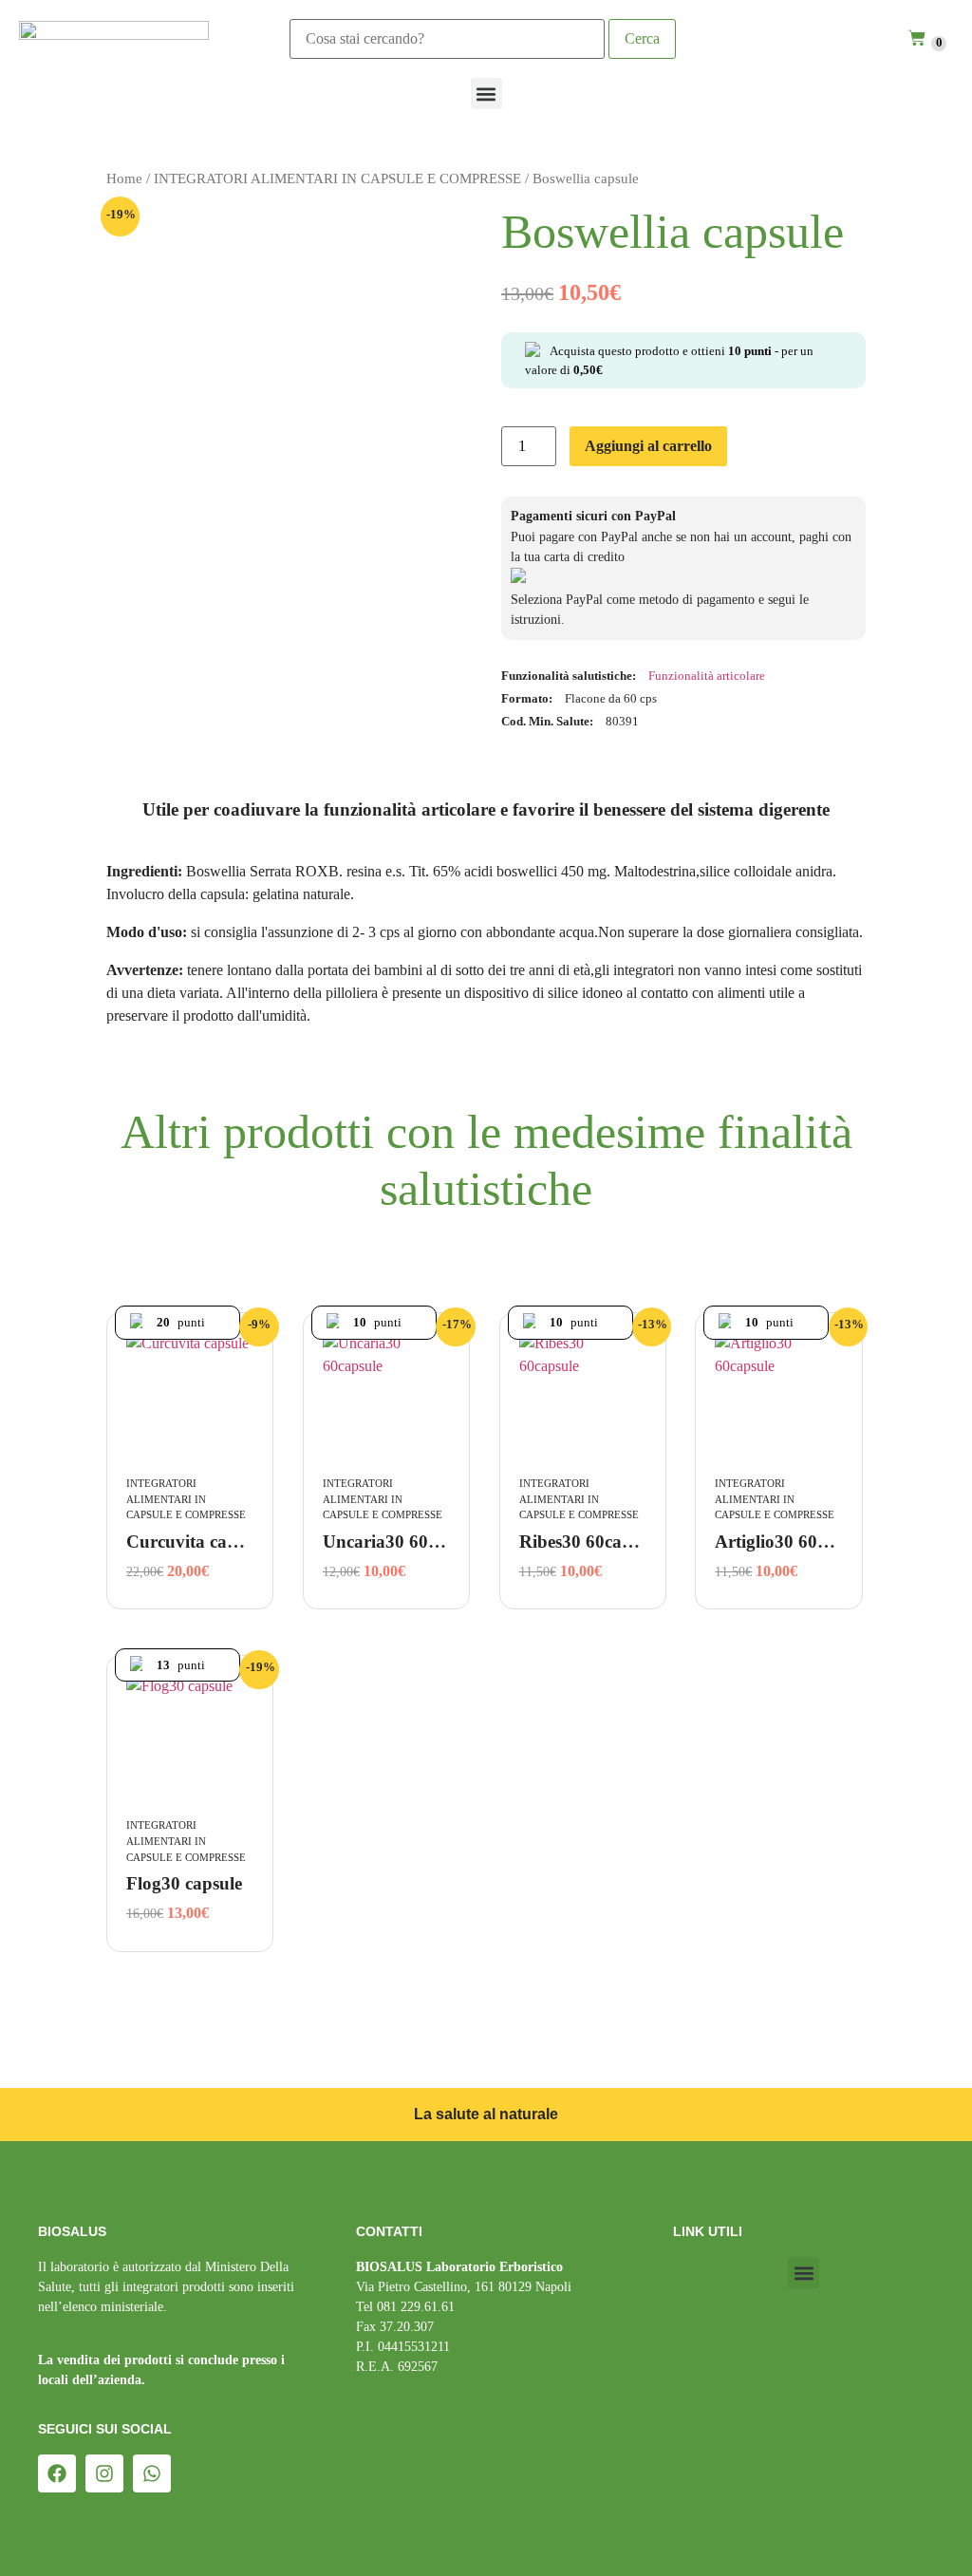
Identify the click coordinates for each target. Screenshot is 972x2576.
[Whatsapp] (152, 2473)
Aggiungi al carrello (648, 446)
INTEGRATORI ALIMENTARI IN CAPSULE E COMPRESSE (337, 179)
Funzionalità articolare (707, 676)
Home (124, 179)
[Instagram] (104, 2473)
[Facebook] (57, 2473)
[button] (486, 94)
